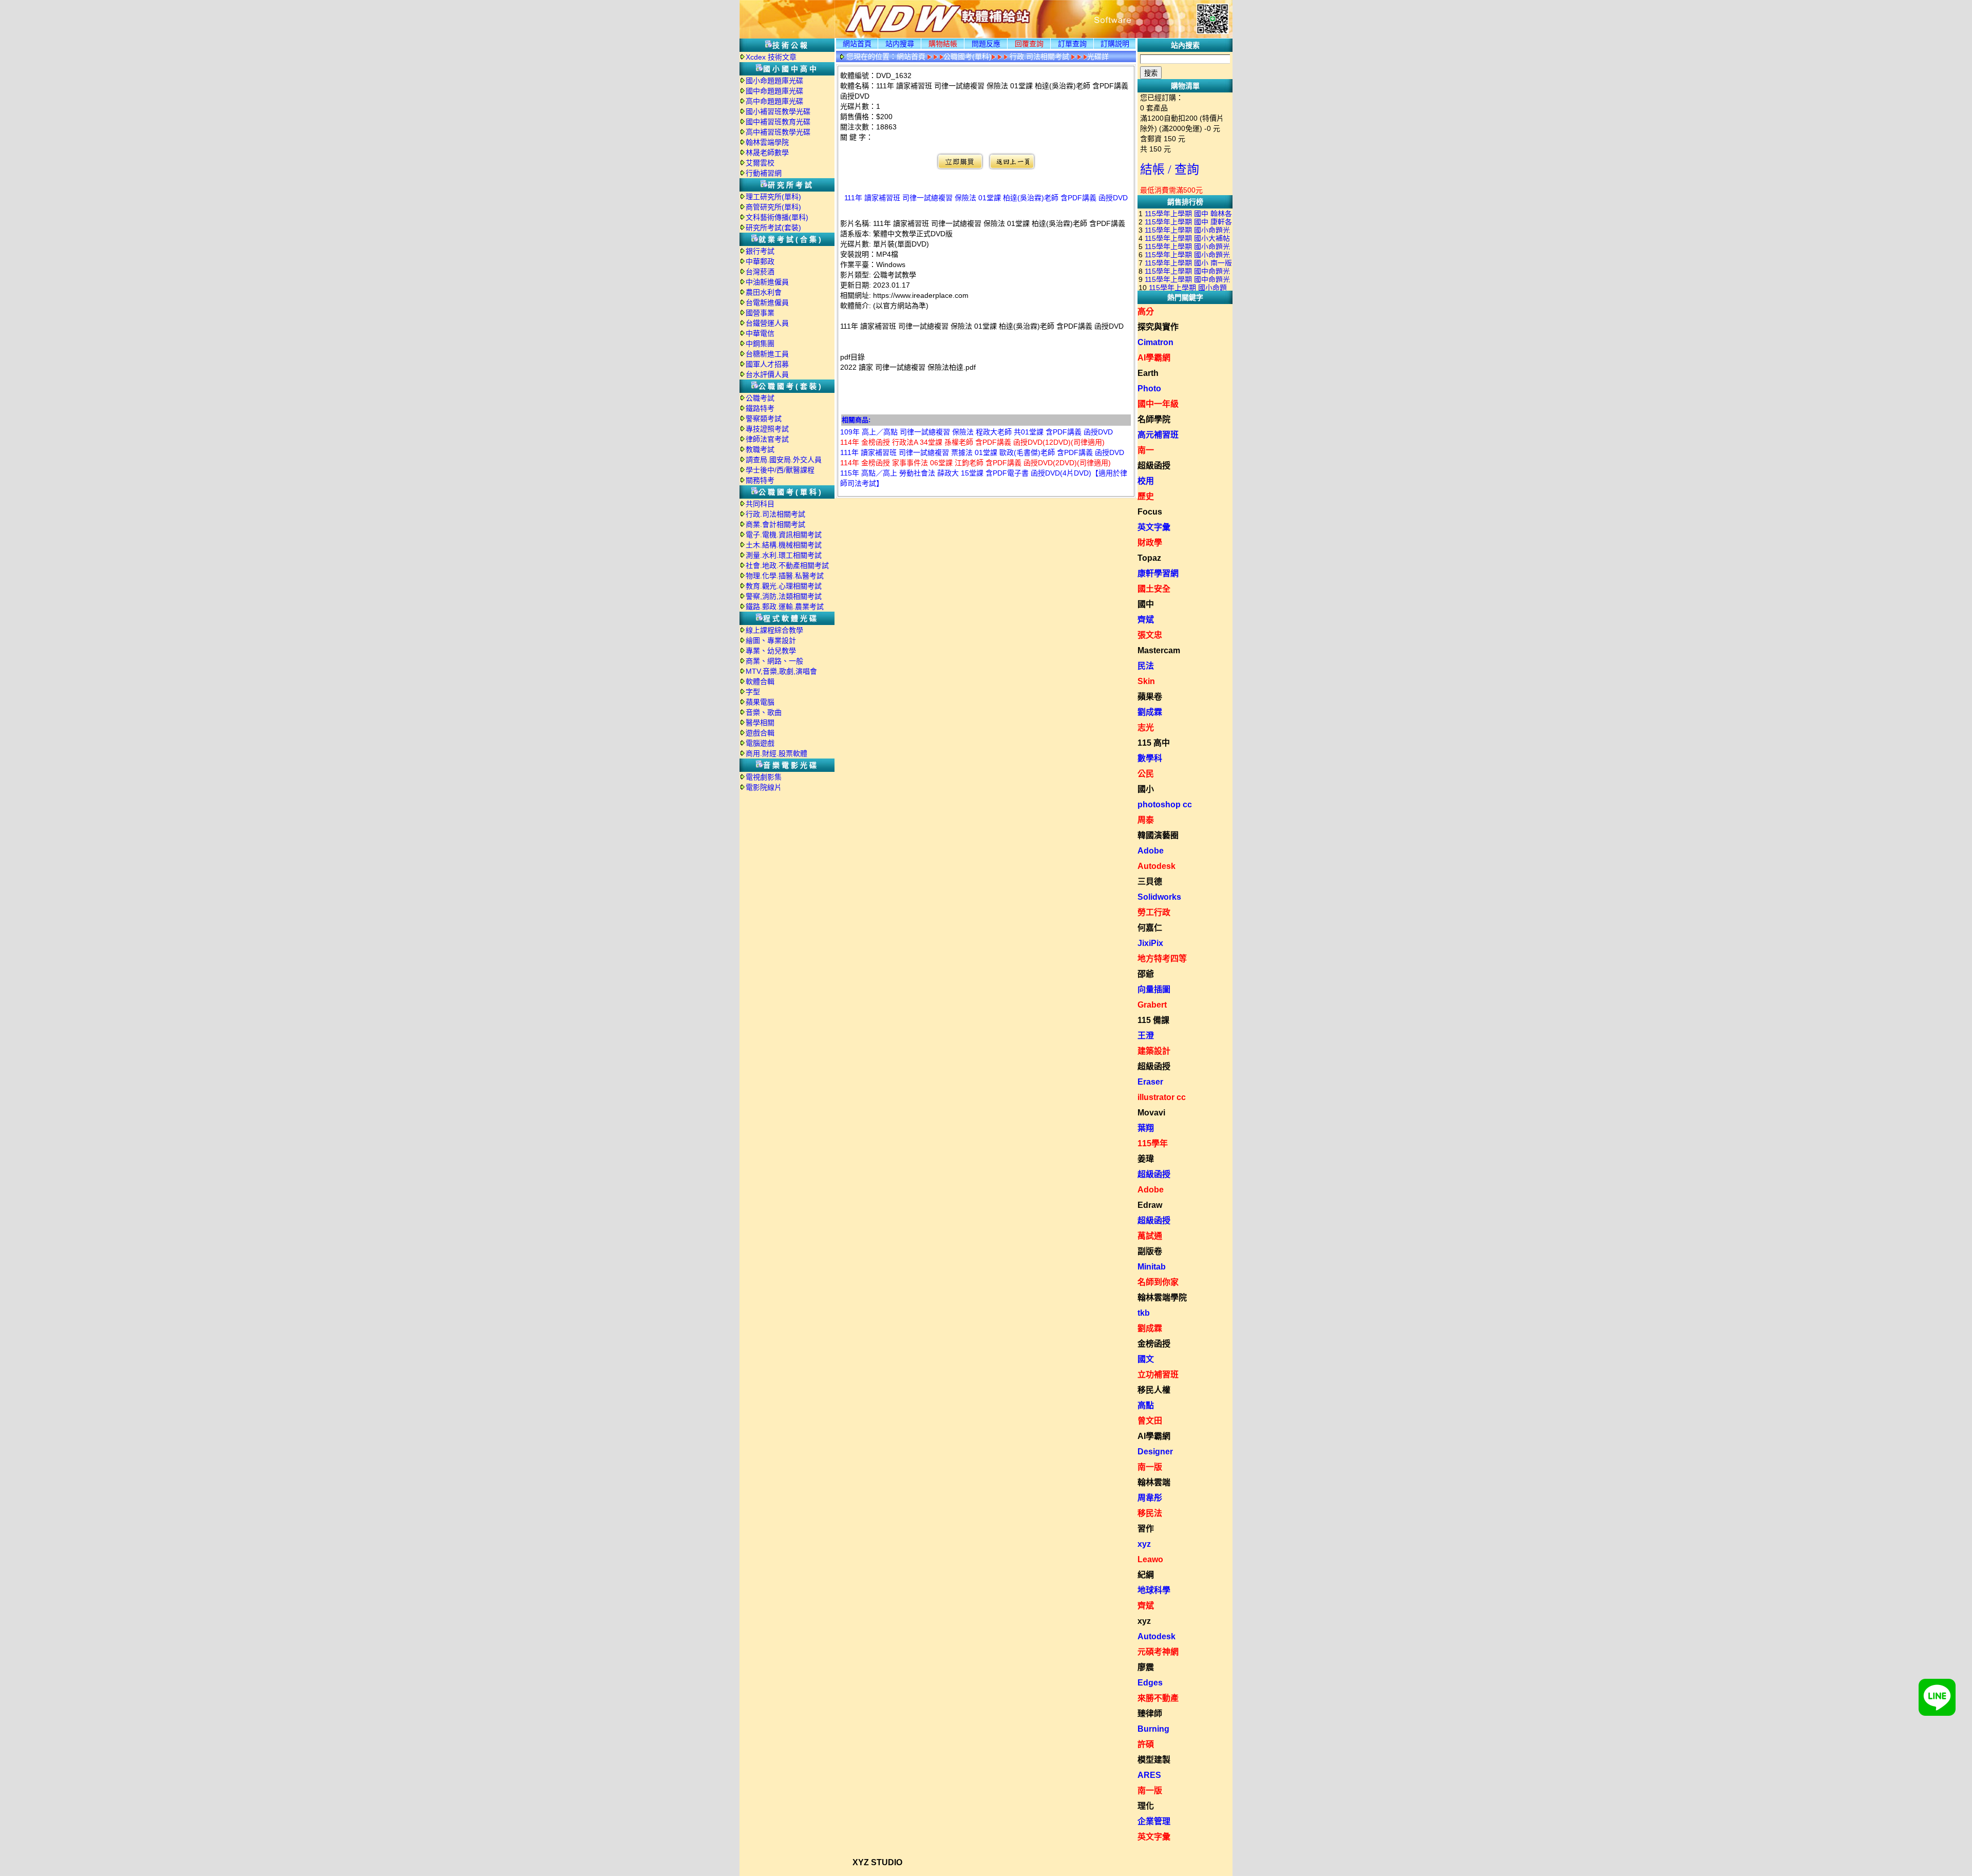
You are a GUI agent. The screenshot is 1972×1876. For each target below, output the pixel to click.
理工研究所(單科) (773, 197)
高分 (1146, 311)
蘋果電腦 (760, 702)
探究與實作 (1158, 327)
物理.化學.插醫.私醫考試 (785, 576)
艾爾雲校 (760, 163)
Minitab (1152, 1267)
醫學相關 (760, 723)
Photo (1149, 389)
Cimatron (1155, 342)
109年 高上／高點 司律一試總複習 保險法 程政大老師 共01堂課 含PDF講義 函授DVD (976, 432)
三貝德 (1150, 882)
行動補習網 (764, 173)
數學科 (1150, 758)
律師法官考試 (767, 439)
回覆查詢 (1029, 44)
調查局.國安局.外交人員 (784, 460)
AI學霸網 (1154, 358)
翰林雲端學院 (767, 142)
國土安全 (1154, 589)
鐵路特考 (760, 408)
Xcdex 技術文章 (771, 57)
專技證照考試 (767, 429)
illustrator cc (1162, 1097)
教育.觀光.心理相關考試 (784, 586)
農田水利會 (764, 292)
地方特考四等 (1162, 959)
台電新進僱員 (767, 302)
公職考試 (760, 398)
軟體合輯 (760, 681)
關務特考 (760, 480)
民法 (1146, 666)
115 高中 (1154, 743)
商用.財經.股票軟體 (776, 753)
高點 (1146, 1405)
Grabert (1152, 1005)
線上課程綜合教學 (774, 630)
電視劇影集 (764, 777)
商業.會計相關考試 (775, 524)
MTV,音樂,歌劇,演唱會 (781, 671)
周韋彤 (1150, 1498)
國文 (1146, 1359)
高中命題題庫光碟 (774, 101)
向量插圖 (1154, 989)
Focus (1150, 512)
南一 (1146, 450)
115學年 (1153, 1143)
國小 (1146, 789)
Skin (1146, 681)
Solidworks (1159, 897)
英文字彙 (1154, 527)
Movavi (1151, 1113)
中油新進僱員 (767, 282)
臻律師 (1150, 1713)
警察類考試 (764, 419)
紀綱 (1146, 1575)
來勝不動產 (1158, 1698)
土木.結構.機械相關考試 (784, 545)
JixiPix (1150, 943)
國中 (1146, 604)
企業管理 (1154, 1821)
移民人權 (1154, 1390)
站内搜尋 (900, 44)
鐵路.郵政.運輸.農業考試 (785, 607)
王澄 (1146, 1036)
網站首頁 (857, 44)
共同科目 (760, 504)
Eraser (1150, 1082)
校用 (1146, 481)
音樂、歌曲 (764, 712)
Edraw (1150, 1205)
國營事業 (760, 313)
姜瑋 (1146, 1159)
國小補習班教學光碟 (778, 111)
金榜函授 (1154, 1344)
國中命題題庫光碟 (774, 91)
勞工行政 (1154, 912)
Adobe (1151, 851)
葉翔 (1146, 1128)
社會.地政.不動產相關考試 (787, 565)
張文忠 (1150, 635)
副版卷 (1150, 1251)
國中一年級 (1158, 404)
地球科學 (1154, 1590)
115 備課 (1153, 1020)
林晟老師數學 (767, 153)
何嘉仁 (1150, 928)
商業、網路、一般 (774, 661)
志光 (1146, 727)
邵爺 (1146, 974)
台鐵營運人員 (767, 323)
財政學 (1150, 543)
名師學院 (1154, 419)
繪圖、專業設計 (771, 640)
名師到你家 (1158, 1282)
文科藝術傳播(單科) (777, 217)
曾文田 (1150, 1421)
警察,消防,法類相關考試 (784, 596)
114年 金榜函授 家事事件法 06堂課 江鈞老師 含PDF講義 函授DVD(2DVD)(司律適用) (975, 463)
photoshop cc (1165, 804)
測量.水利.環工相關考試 (784, 555)
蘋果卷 (1150, 697)
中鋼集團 (760, 344)
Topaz (1149, 558)
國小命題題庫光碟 (774, 81)
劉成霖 (1150, 712)
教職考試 (760, 449)
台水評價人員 (767, 374)
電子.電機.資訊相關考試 (784, 535)
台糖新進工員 (767, 354)
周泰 (1146, 820)
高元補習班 (1158, 435)
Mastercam (1159, 650)
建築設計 (1154, 1051)
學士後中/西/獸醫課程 (780, 470)
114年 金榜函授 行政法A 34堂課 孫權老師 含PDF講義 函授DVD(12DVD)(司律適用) (972, 442)
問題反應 (986, 44)
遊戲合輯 (760, 733)
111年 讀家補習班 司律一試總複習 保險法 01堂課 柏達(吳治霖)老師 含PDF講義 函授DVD (986, 198)
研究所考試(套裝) (773, 228)
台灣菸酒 (760, 272)
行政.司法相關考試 (775, 514)
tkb (1144, 1313)
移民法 (1150, 1513)
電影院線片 (764, 787)
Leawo (1150, 1559)
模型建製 (1154, 1760)
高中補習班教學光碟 (778, 132)
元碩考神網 (1158, 1652)
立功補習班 (1158, 1375)
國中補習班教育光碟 (778, 122)
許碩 (1146, 1744)
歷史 (1146, 496)
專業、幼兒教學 (771, 651)
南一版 (1150, 1467)
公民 (1146, 774)
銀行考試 (760, 251)
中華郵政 (760, 261)
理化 (1146, 1806)
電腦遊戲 (760, 743)
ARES (1149, 1775)
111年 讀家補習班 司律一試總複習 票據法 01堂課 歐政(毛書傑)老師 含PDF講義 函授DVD (982, 452)
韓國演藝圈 (1158, 835)
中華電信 (760, 333)
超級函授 (1154, 466)
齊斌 (1146, 620)
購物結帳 (943, 44)
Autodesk (1156, 866)
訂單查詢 (1072, 44)
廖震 (1146, 1667)
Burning (1153, 1729)
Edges (1150, 1683)
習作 (1146, 1529)
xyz (1144, 1544)
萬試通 (1150, 1236)
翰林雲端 (1154, 1482)
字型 (753, 692)
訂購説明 (1115, 44)
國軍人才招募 (767, 364)
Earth (1148, 373)
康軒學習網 (1158, 573)
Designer (1155, 1452)
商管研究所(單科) (773, 207)
